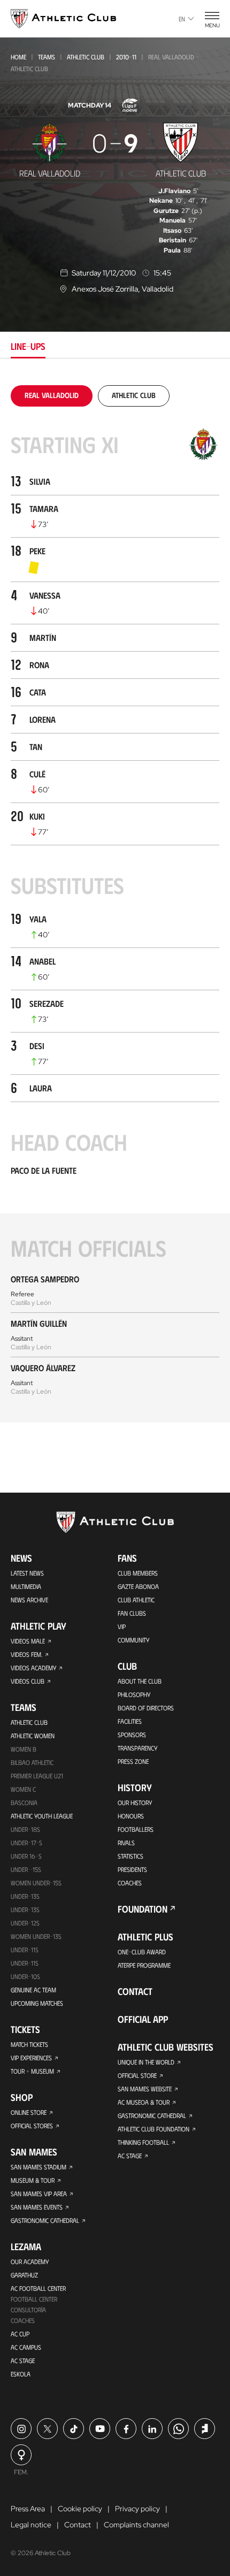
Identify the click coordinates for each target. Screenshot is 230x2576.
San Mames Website (145, 2089)
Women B (24, 1749)
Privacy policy (137, 2509)
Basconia (24, 1802)
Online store (29, 2112)
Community (133, 1640)
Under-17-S (26, 1843)
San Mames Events (37, 2207)
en (182, 19)
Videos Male (28, 1641)
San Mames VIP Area (39, 2193)
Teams (47, 57)
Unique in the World (146, 2062)
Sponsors (132, 1734)
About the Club (140, 1681)
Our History (135, 1802)
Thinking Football (143, 2142)
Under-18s (25, 1829)
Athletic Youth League (42, 1816)
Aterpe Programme (144, 1965)
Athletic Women (33, 1736)
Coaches (23, 2320)
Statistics (131, 1856)
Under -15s (26, 1869)
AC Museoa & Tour (144, 2102)
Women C (23, 1789)
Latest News (27, 1573)
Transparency (137, 1748)
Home (18, 57)
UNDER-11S (25, 1950)
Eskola (21, 2374)
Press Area (28, 2509)
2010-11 (126, 57)
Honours (131, 1816)
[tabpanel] (115, 904)
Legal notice (31, 2525)
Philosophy (134, 1694)
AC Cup (20, 2334)
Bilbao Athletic (32, 1762)
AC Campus (26, 2347)
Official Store (137, 2075)
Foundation (143, 1909)
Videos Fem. (26, 1654)
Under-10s (25, 1976)
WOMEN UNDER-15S (36, 1883)
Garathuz (24, 2275)
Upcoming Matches (37, 2003)
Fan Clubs (132, 1613)
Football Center (34, 2299)
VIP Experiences (31, 2058)
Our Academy (30, 2261)
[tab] (52, 395)
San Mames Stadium (39, 2167)
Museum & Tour (33, 2180)
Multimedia (26, 1586)
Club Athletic (136, 1600)
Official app (143, 2019)
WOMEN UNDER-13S (36, 1936)
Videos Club (28, 1681)
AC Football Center (38, 2288)
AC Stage (23, 2360)
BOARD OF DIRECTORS (146, 1708)
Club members (138, 1573)
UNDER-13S (25, 1909)
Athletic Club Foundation (154, 2129)
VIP (122, 1626)
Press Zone (133, 1761)
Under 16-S (26, 1856)
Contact (135, 1991)
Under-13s (25, 1896)
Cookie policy (80, 2509)
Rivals (126, 1843)
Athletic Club (86, 57)
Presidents (132, 1869)
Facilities (130, 1721)
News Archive (29, 1600)
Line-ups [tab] (28, 346)
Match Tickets (29, 2044)
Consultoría (28, 2310)
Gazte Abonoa (138, 1586)
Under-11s (25, 1963)
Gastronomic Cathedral (45, 2220)
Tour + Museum (32, 2071)
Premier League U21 (37, 1776)
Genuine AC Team (33, 1990)
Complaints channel (136, 2525)
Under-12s (25, 1923)
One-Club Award (142, 1952)
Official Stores (32, 2126)
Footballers (136, 1829)
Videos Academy (33, 1668)
